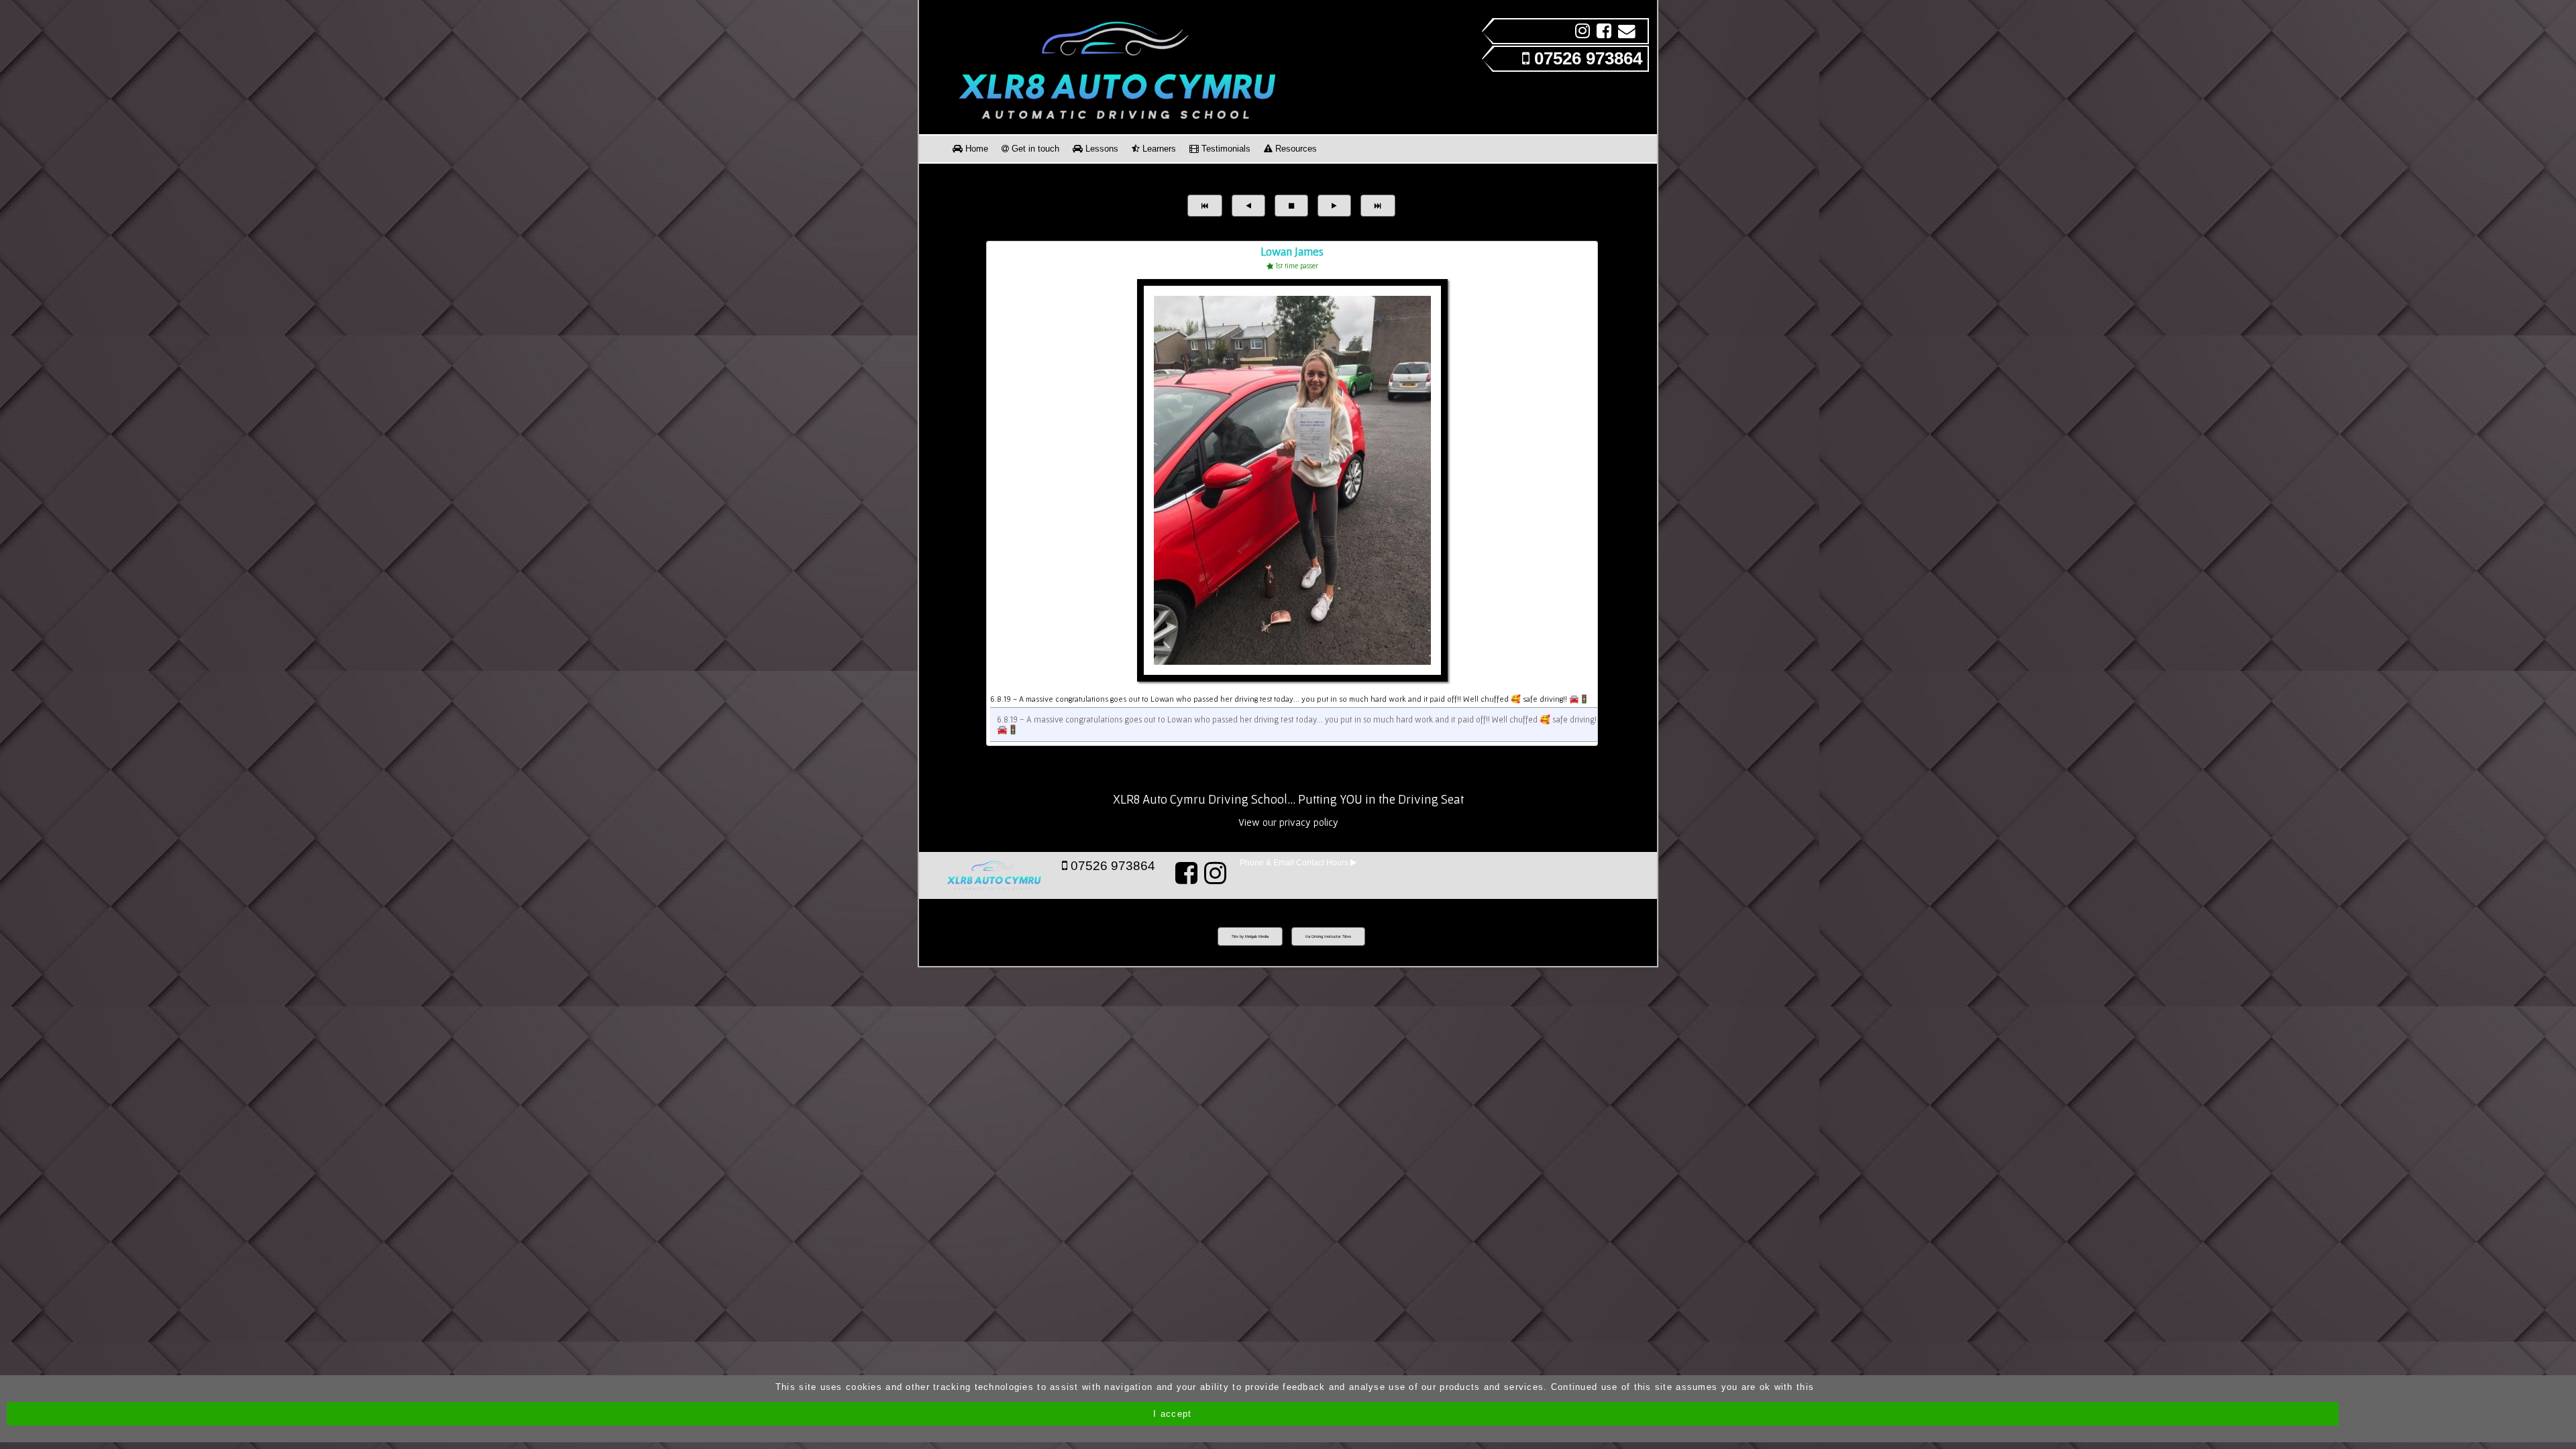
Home (975, 149)
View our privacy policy (1288, 822)
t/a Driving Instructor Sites (1328, 936)
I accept (1172, 1414)
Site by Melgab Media (1250, 936)
